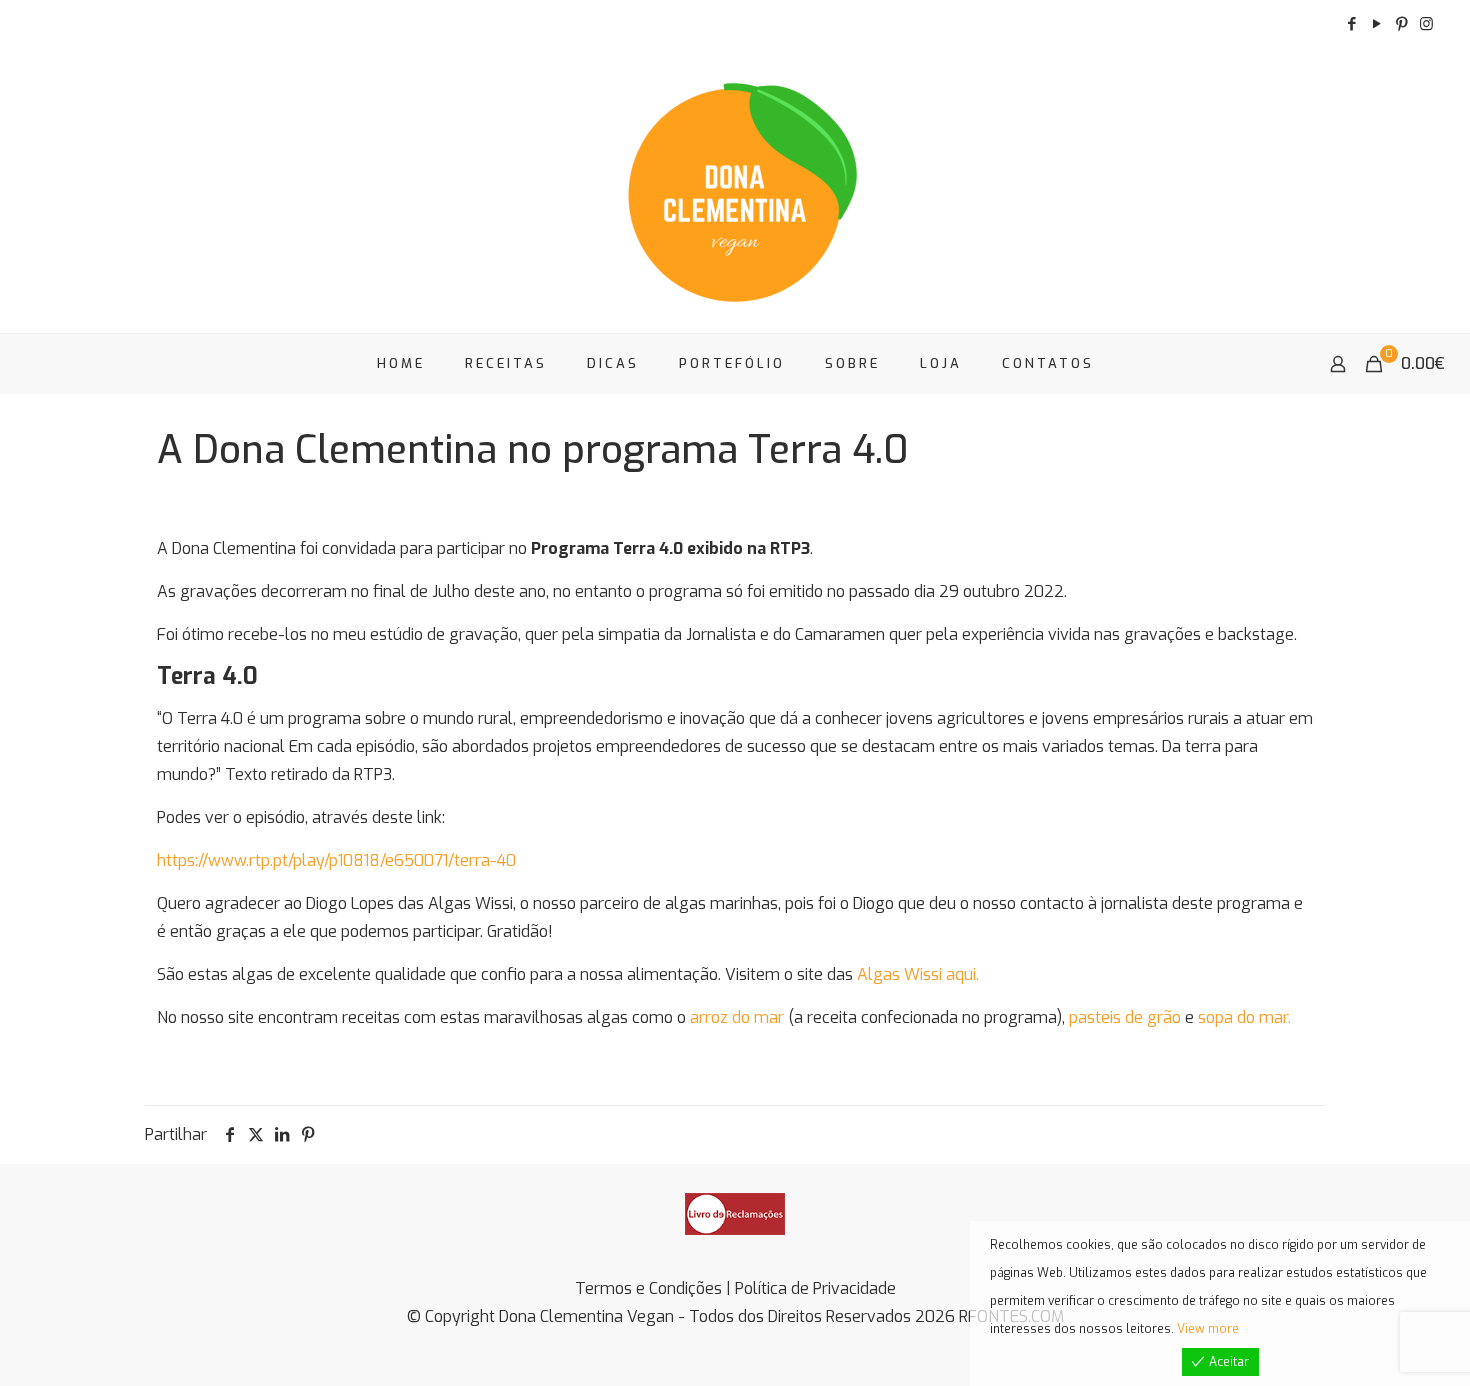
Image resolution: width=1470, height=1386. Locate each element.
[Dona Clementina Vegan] (735, 190)
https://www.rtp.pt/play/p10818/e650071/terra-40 (336, 860)
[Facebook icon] (1351, 24)
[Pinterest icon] (1401, 24)
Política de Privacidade (815, 1288)
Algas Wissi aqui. (918, 974)
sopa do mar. (1244, 1017)
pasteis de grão (1125, 1017)
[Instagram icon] (1426, 24)
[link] (735, 1213)
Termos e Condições (648, 1288)
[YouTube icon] (1376, 24)
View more (1208, 1329)
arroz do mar (737, 1017)
